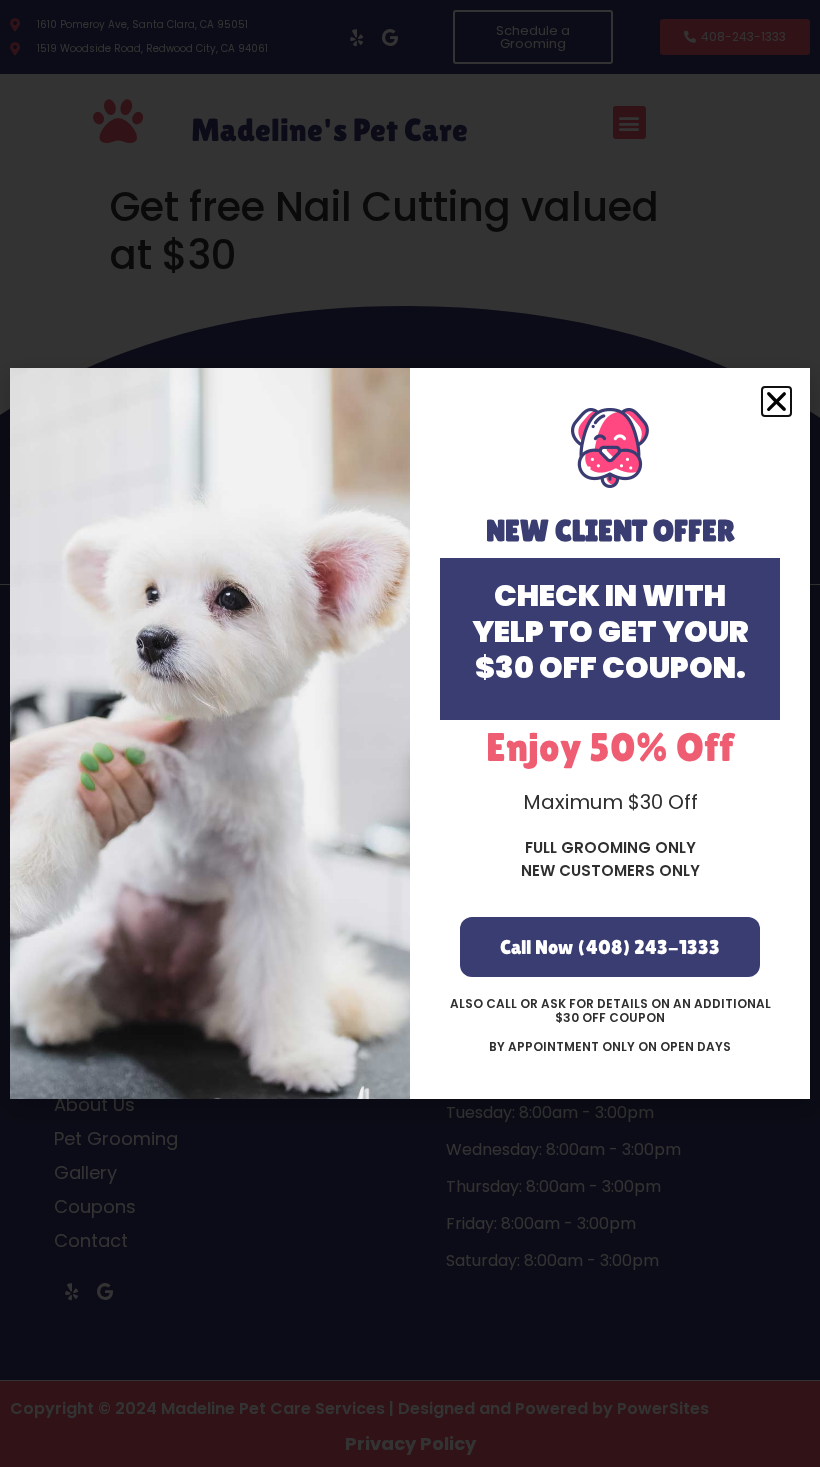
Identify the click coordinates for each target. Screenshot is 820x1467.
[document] (410, 733)
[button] (776, 401)
